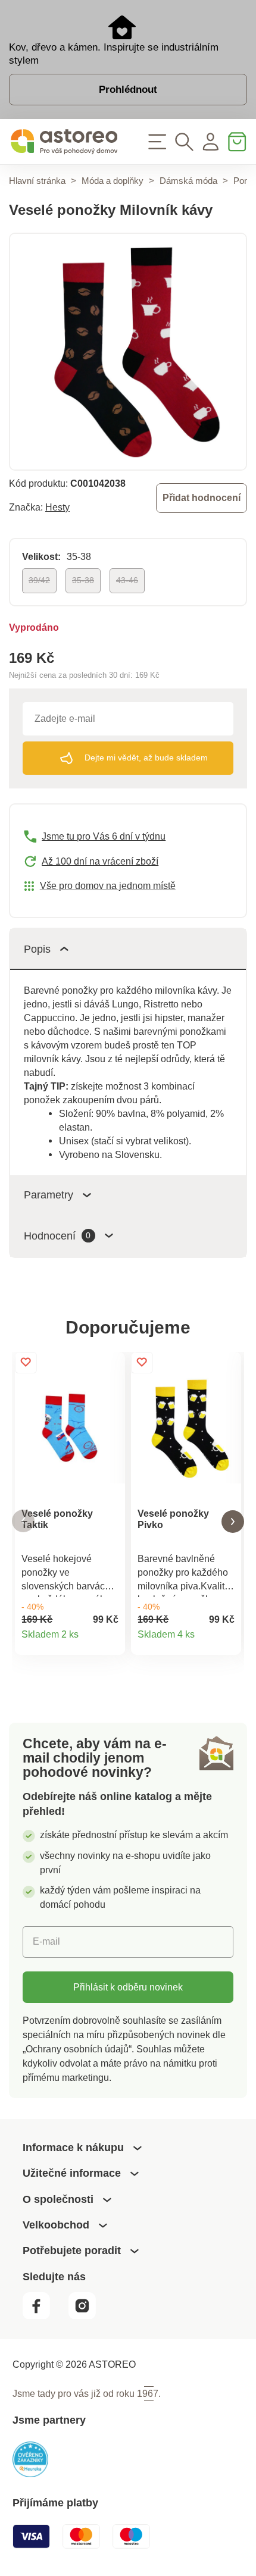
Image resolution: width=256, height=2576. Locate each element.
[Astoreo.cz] (64, 142)
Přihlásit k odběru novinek (128, 1987)
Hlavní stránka (37, 181)
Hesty (57, 507)
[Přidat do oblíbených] (26, 1363)
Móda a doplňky (113, 181)
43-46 (127, 580)
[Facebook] (44, 2316)
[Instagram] (88, 2316)
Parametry (49, 1195)
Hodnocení (57, 1236)
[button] (23, 1521)
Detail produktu (110, 1640)
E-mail (46, 1941)
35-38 (83, 580)
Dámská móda (188, 181)
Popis (37, 949)
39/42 (39, 580)
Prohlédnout (128, 89)
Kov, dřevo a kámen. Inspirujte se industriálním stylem (114, 54)
